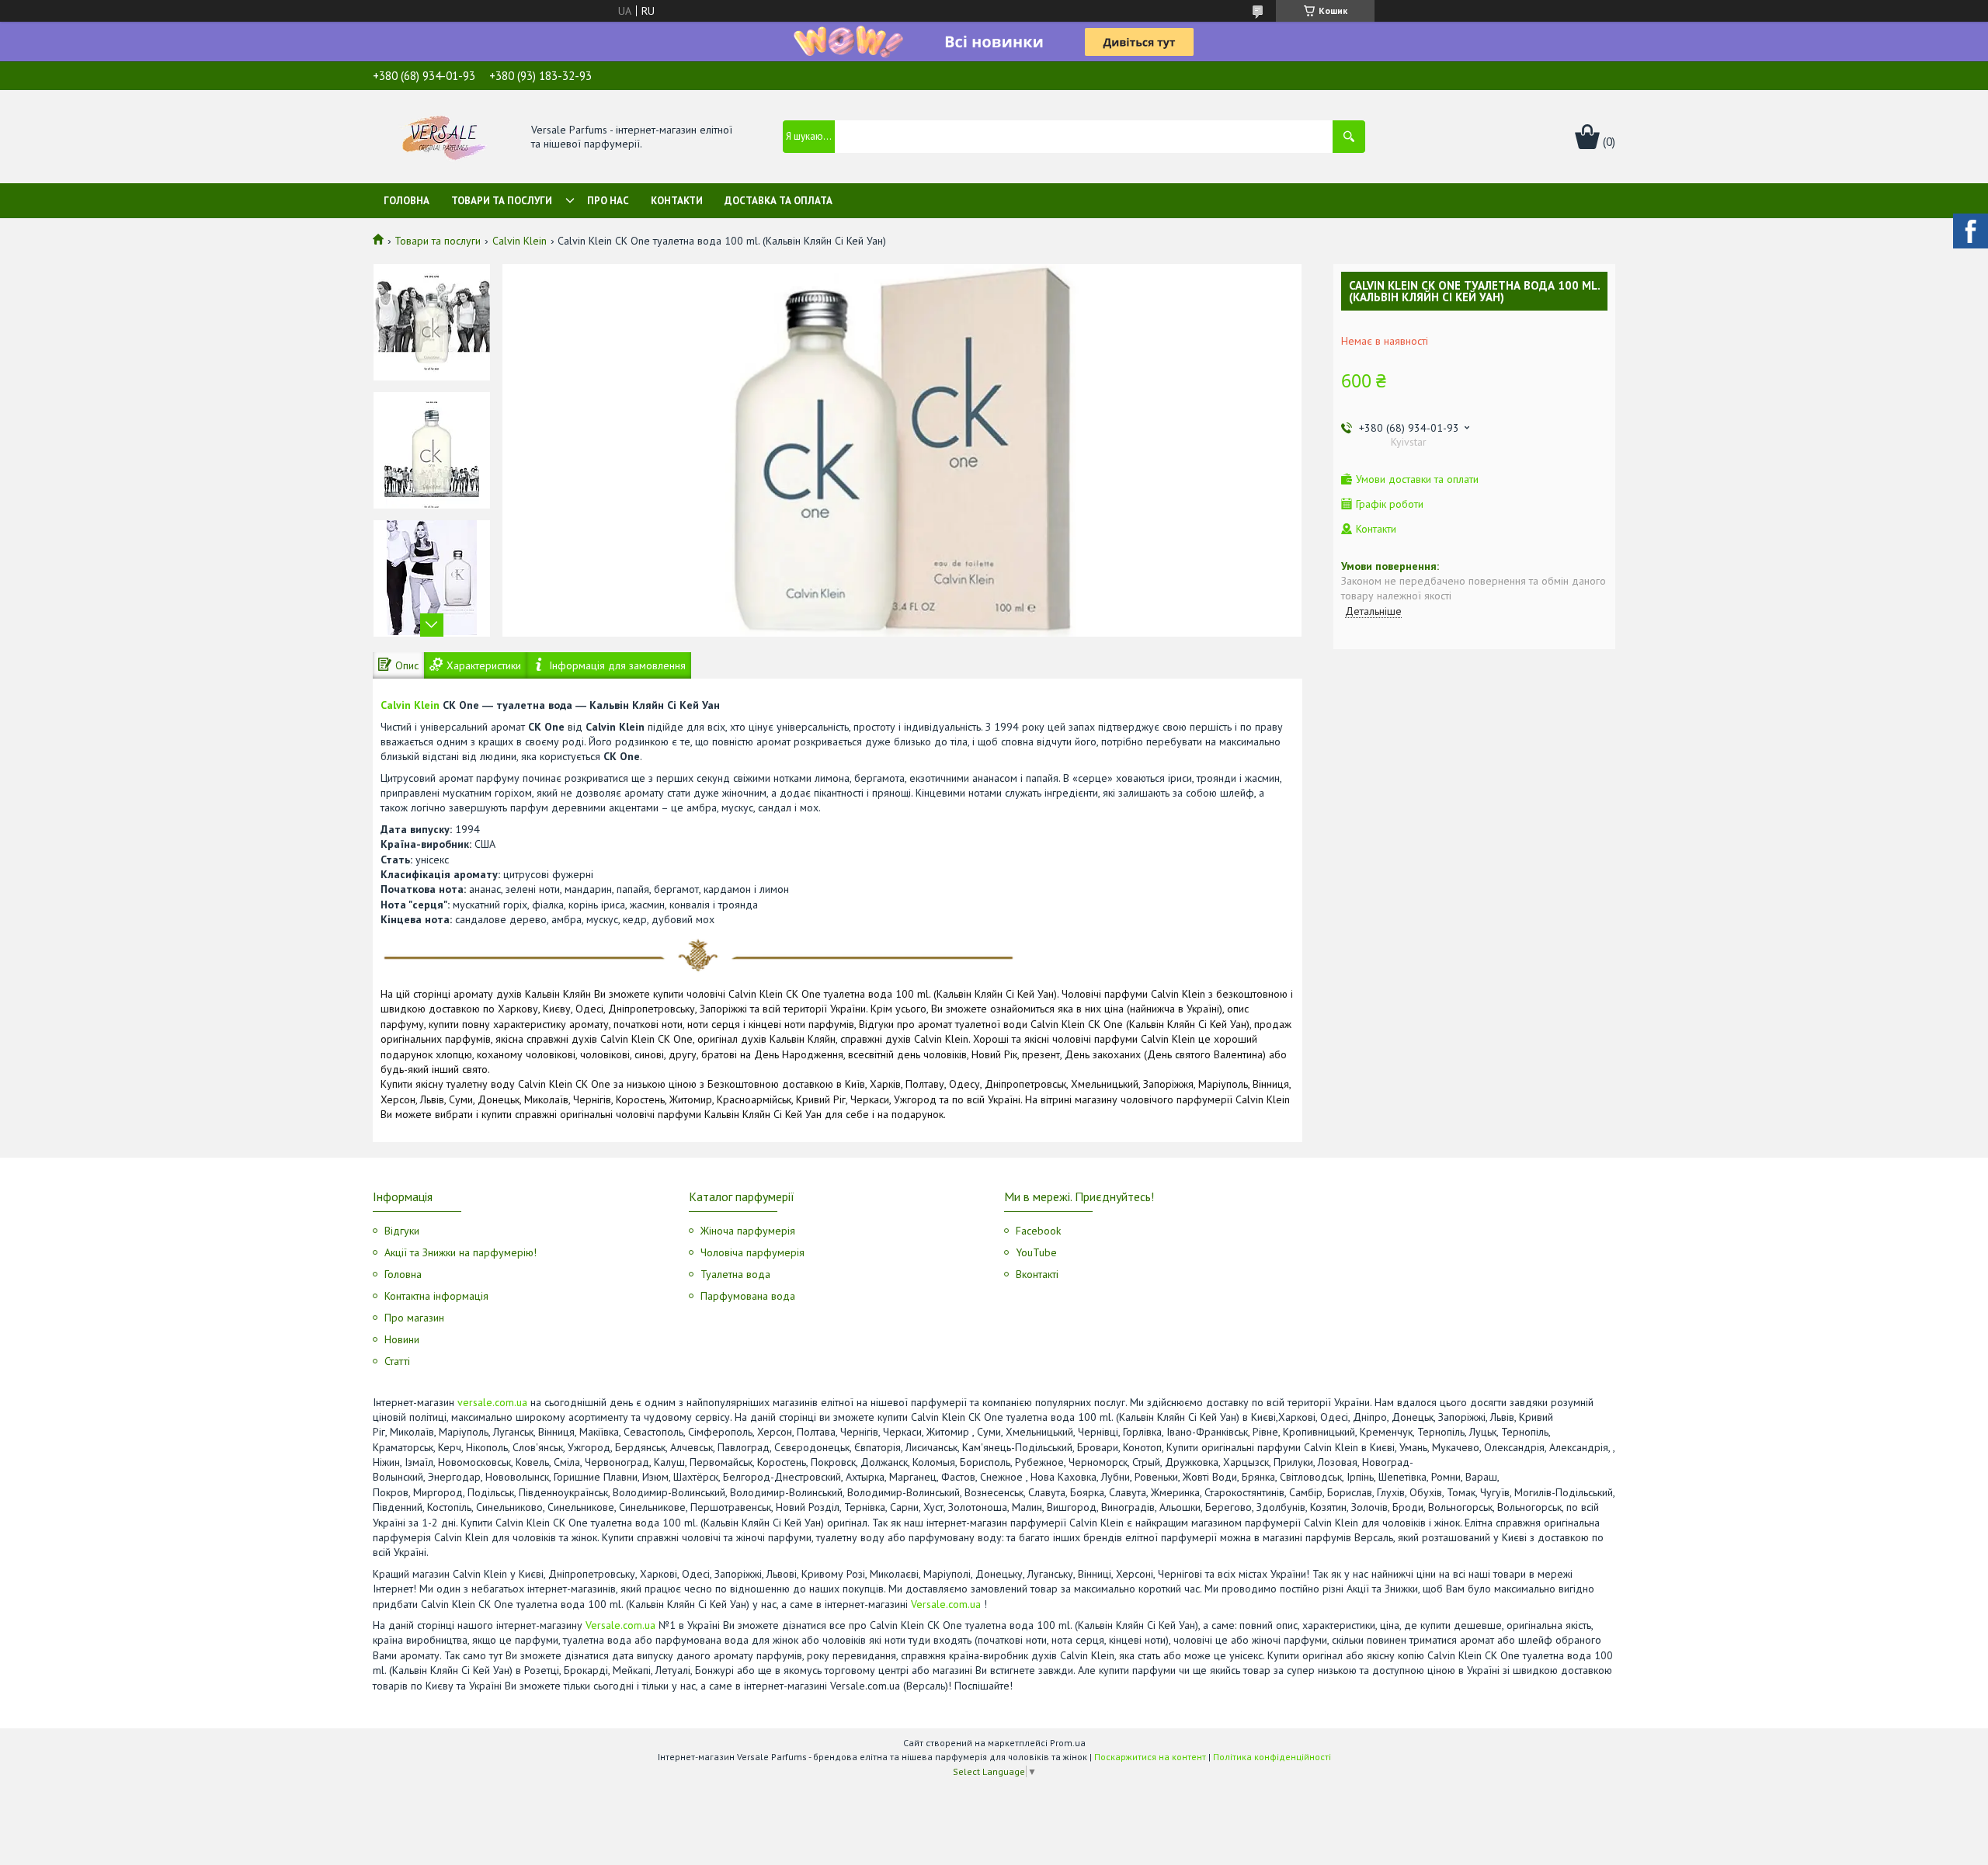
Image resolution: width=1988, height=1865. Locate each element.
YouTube (1036, 1252)
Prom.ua (1068, 1743)
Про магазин (414, 1318)
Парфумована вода (748, 1296)
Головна (407, 201)
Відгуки (402, 1231)
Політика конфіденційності (1272, 1757)
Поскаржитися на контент (1150, 1757)
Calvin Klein (520, 241)
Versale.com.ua (946, 1604)
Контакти (677, 201)
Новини (402, 1339)
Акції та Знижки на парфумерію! (461, 1252)
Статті (397, 1361)
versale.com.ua (492, 1402)
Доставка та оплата (779, 201)
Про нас (608, 201)
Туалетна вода (735, 1274)
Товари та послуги (502, 201)
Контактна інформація (436, 1296)
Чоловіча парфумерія (752, 1252)
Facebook (1038, 1231)
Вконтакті (1037, 1274)
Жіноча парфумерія (748, 1231)
